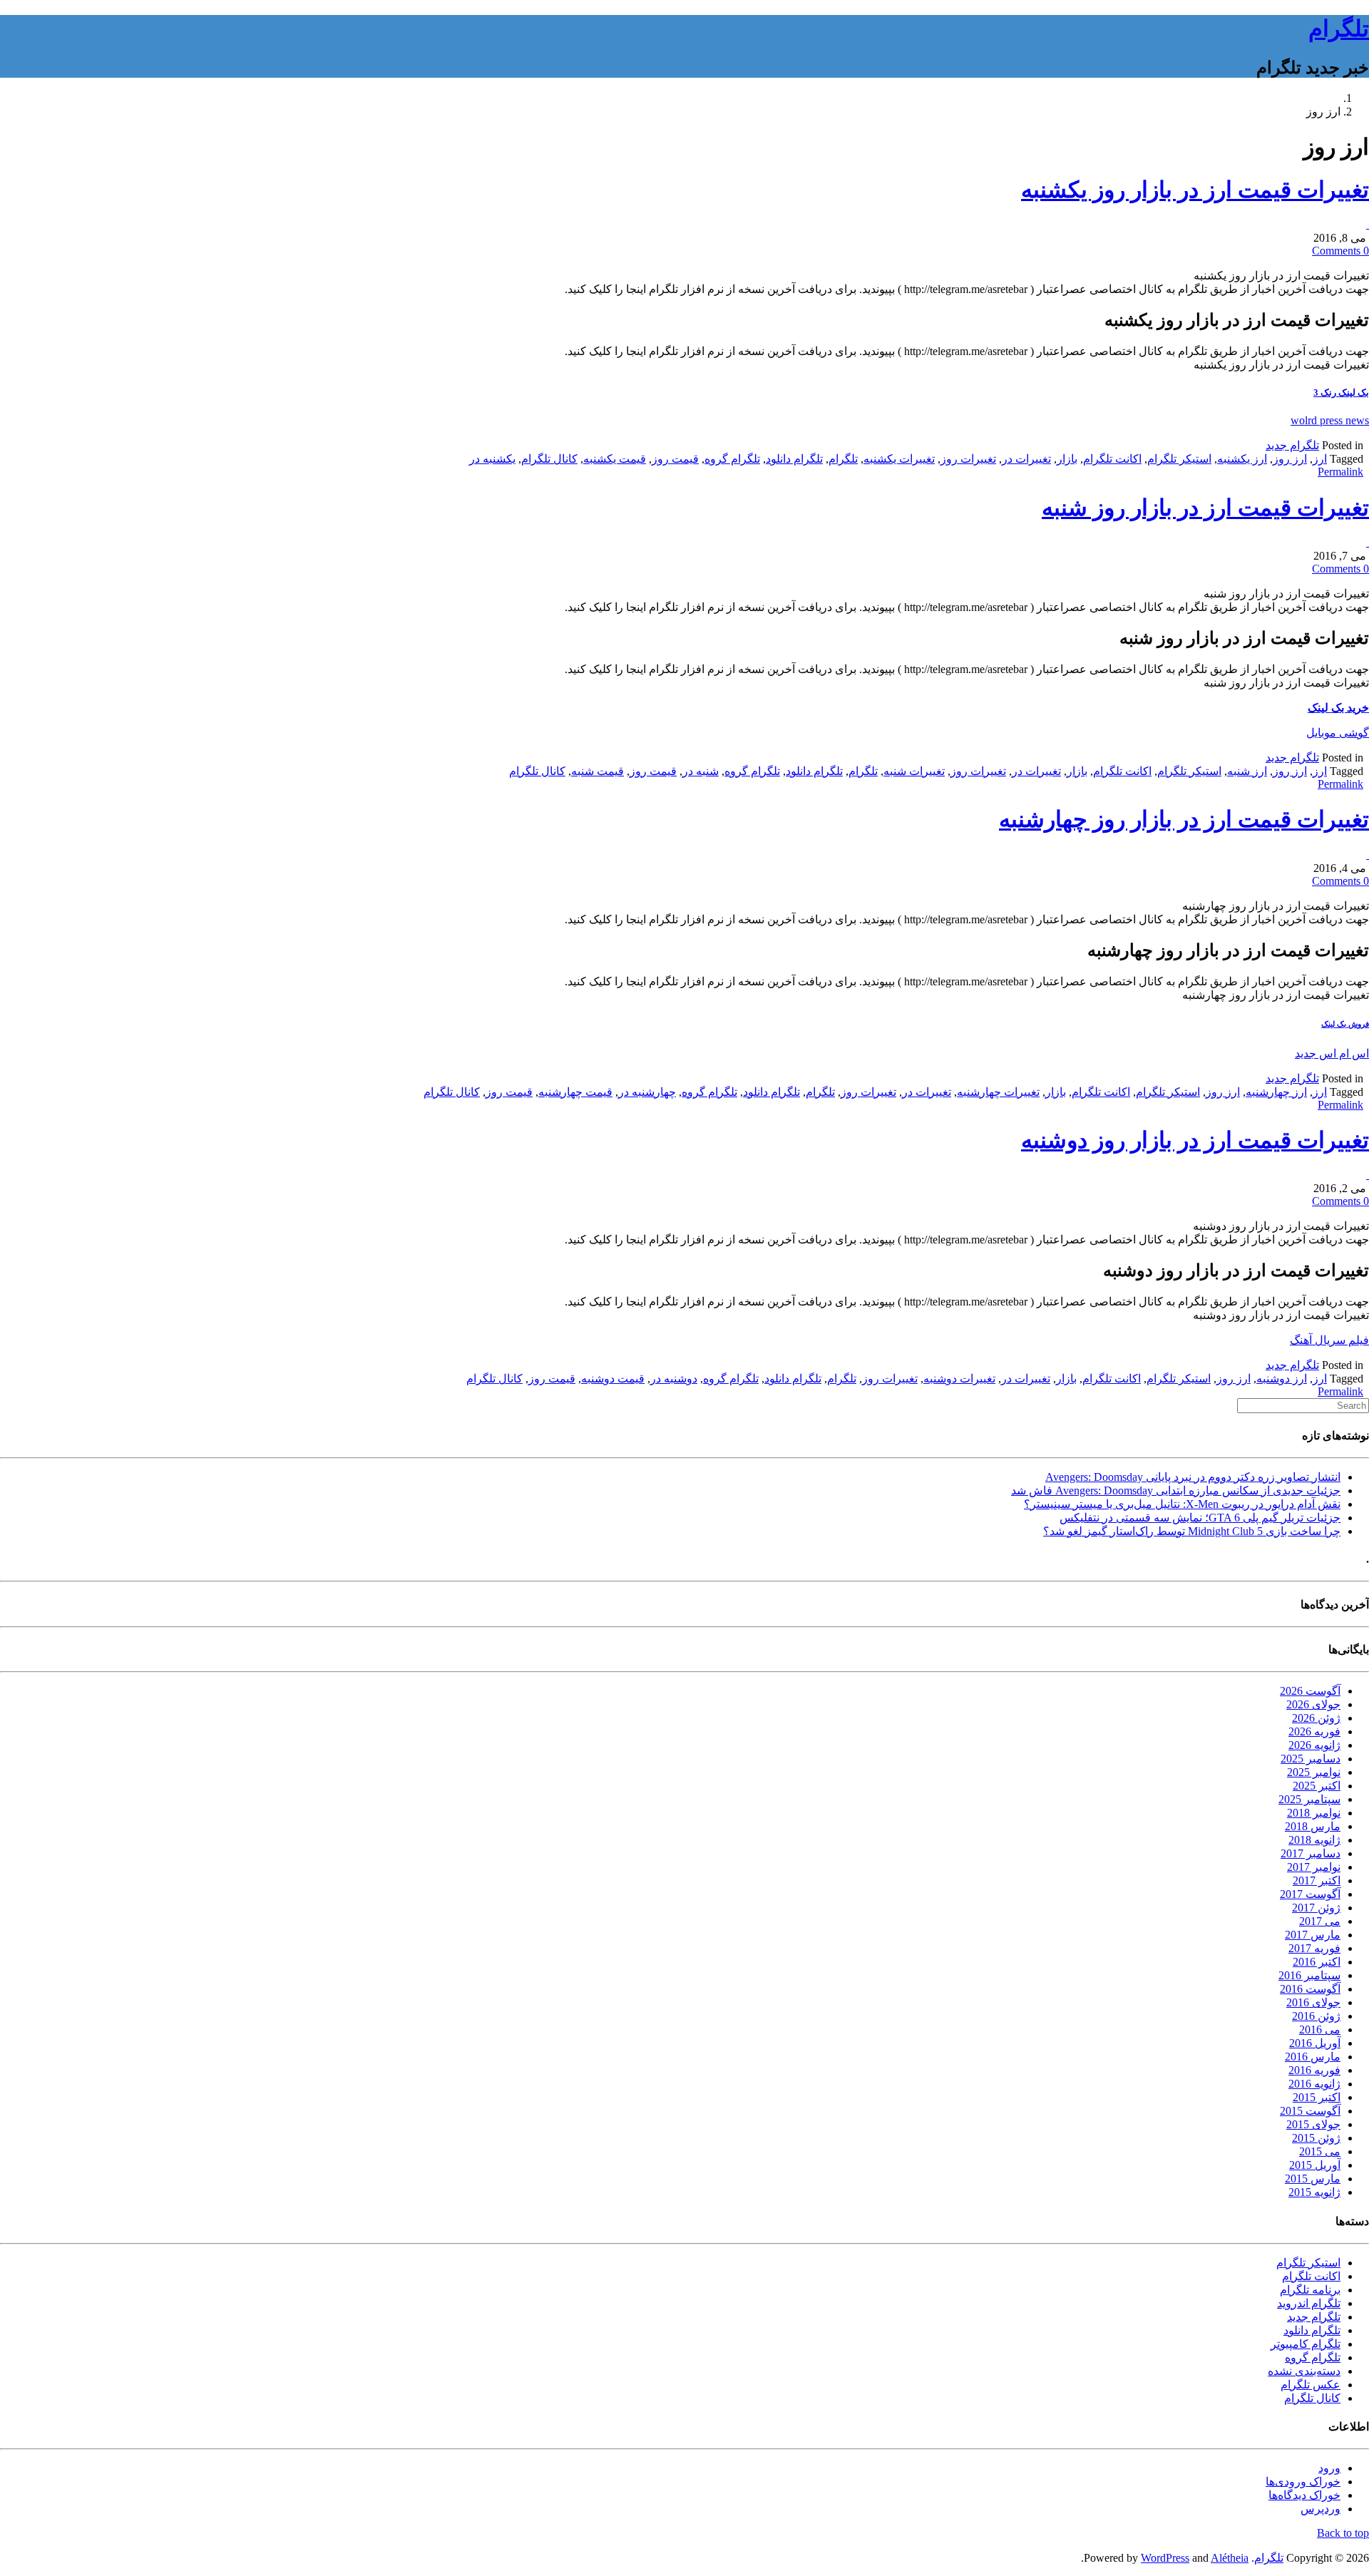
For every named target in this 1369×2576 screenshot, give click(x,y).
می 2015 (1320, 2151)
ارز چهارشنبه (1276, 1092)
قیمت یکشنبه (615, 459)
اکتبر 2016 (1317, 1962)
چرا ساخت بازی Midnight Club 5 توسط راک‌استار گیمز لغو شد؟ (1192, 1531)
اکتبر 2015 (1317, 2097)
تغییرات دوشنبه (959, 1379)
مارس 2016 (1313, 2057)
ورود (1329, 2468)
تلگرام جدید (1292, 445)
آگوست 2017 (1310, 1894)
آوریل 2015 (1315, 2165)
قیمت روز (675, 459)
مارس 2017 (1313, 1935)
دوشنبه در (674, 1379)
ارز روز (1290, 459)
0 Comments (1340, 251)
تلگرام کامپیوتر (1306, 2344)
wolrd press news (1330, 420)
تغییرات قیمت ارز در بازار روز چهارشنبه (1184, 819)
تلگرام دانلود (794, 459)
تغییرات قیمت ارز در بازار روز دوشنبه (1195, 1140)
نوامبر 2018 (1314, 1813)
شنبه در (701, 771)
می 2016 (1320, 2030)
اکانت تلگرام (1112, 459)
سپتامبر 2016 (1309, 1975)
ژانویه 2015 (1314, 2192)
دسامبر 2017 (1311, 1853)
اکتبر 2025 (1317, 1786)
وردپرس (1321, 2509)
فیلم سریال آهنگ (1329, 1340)
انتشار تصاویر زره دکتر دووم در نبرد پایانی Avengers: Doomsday (1193, 1477)
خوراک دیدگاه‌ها (1304, 2495)
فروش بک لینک (1345, 1024)
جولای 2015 (1313, 2124)
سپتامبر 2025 (1309, 1799)
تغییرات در (1026, 459)
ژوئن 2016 (1316, 2016)
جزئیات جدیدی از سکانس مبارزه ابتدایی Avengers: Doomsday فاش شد (1176, 1490)
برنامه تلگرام (1310, 2290)
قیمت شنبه (598, 771)
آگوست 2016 (1310, 1989)
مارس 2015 (1313, 2179)
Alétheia (1230, 2558)
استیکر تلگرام (1179, 459)
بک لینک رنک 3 (1341, 392)
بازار (1067, 459)
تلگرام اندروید (1309, 2303)
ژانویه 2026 (1314, 1745)
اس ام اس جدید (1332, 1053)
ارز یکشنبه (1242, 459)
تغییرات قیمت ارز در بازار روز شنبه (1205, 508)
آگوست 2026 (1310, 1691)
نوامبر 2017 (1314, 1867)
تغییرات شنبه (914, 771)
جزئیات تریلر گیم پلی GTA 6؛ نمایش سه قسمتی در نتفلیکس (1200, 1518)
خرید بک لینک (1338, 708)
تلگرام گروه (732, 459)
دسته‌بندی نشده (1304, 2371)
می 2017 (1320, 1921)
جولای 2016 (1313, 2002)
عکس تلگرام (1311, 2385)
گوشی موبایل (1338, 733)
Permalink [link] (1340, 472)
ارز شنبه (1247, 771)
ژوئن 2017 (1316, 1908)
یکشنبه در (492, 459)
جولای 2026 (1313, 1704)
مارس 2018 (1313, 1826)
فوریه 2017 (1314, 1948)
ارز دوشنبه (1282, 1379)
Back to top (1343, 2533)
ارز (1320, 459)
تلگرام (1339, 29)
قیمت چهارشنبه (575, 1092)
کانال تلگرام (549, 459)
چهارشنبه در (647, 1092)
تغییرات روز (968, 459)
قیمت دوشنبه (613, 1379)
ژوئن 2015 (1316, 2138)
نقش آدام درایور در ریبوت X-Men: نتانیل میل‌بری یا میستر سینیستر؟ (1182, 1504)
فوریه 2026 (1314, 1731)
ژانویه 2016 (1314, 2084)
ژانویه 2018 (1314, 1840)
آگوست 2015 (1310, 2111)
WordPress (1165, 2558)
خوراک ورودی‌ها (1303, 2482)
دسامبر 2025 (1311, 1759)
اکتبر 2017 (1317, 1880)
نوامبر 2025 (1314, 1772)
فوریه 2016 (1314, 2070)
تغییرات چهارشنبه (998, 1092)
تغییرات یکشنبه (899, 459)
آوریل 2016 (1315, 2043)
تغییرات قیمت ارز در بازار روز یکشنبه (1195, 190)
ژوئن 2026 (1316, 1718)
